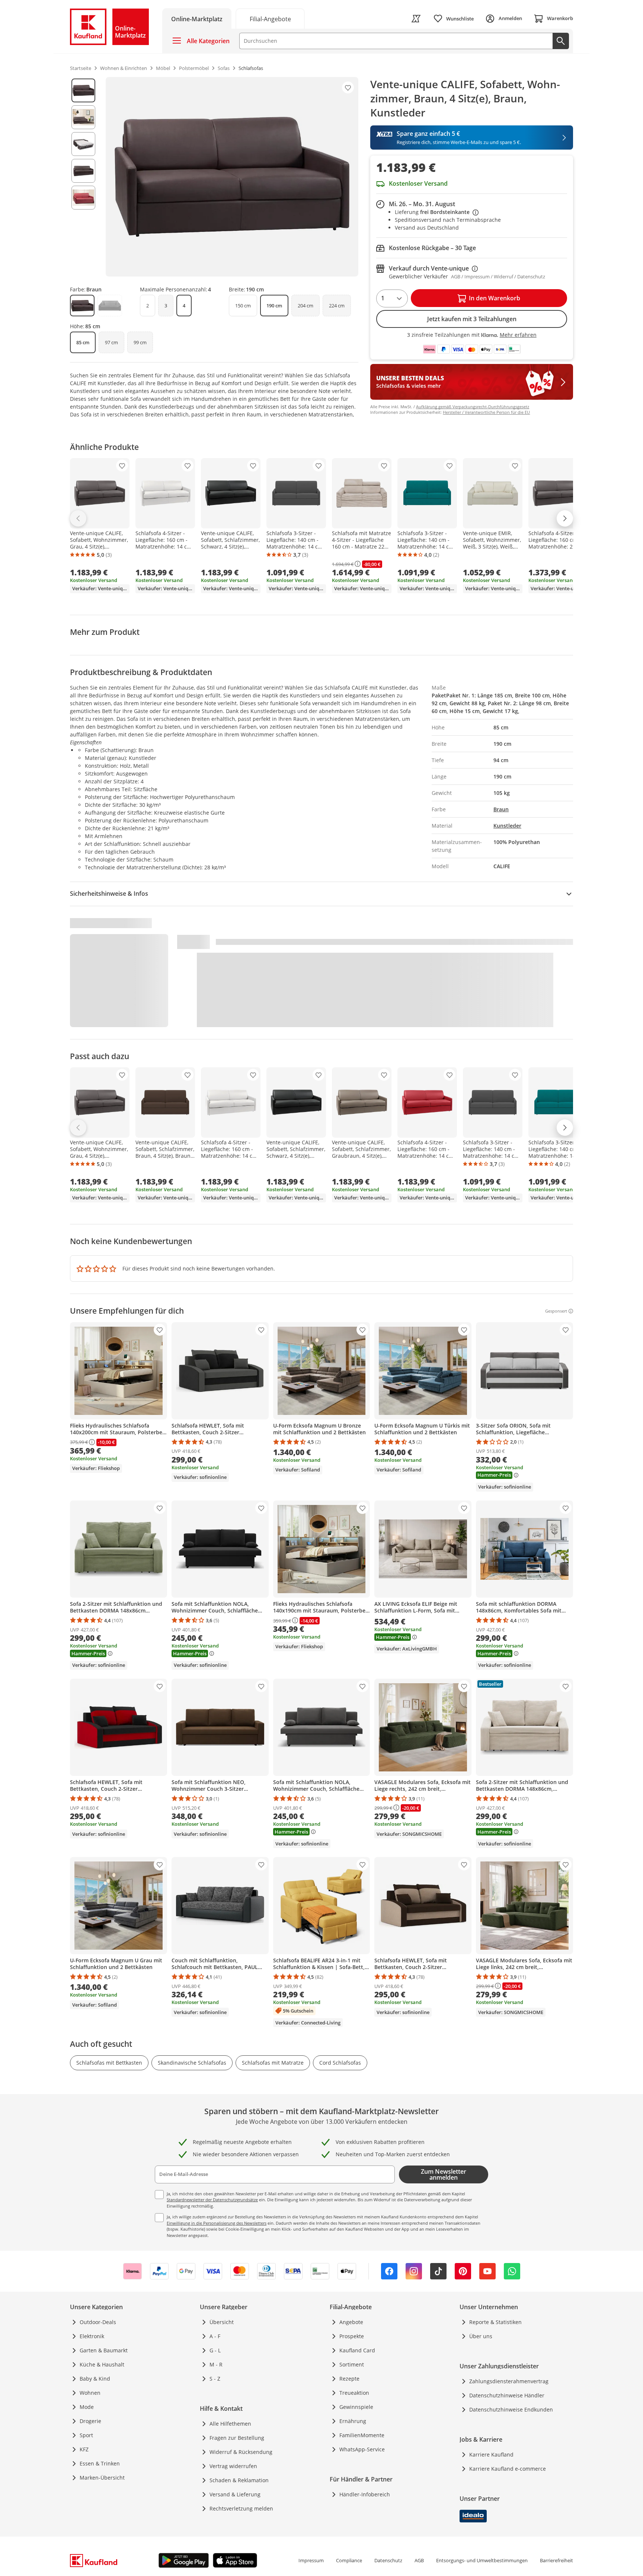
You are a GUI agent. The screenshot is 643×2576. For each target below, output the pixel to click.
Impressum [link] (311, 2560)
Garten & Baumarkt (104, 2350)
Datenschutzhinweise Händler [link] (507, 2395)
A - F (215, 2336)
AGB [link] (419, 2560)
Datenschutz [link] (388, 2560)
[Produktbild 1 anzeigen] (83, 90)
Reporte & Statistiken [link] (495, 2322)
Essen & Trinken (100, 2463)
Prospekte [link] (352, 2336)
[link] (270, 18)
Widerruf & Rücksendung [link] (241, 2452)
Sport (86, 2435)
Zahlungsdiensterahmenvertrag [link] (509, 2381)
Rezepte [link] (349, 2379)
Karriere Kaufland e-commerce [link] (508, 2469)
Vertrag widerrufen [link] (233, 2466)
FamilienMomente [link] (362, 2435)
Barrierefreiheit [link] (556, 2560)
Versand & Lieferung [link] (235, 2494)
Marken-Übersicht (102, 2478)
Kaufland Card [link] (357, 2350)
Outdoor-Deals (98, 2322)
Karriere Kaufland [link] (491, 2454)
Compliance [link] (349, 2560)
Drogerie (90, 2421)
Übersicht (222, 2322)
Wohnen (90, 2393)
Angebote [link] (351, 2322)
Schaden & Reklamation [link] (239, 2480)
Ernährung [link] (353, 2421)
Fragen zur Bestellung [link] (237, 2438)
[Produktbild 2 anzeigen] (83, 117)
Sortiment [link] (352, 2364)
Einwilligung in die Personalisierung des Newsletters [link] (217, 2223)
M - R (216, 2364)
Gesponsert (556, 1311)
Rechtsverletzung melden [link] (241, 2508)
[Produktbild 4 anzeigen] (83, 171)
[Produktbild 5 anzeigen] (83, 198)
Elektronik (92, 2336)
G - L (215, 2350)
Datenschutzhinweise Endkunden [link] (511, 2409)
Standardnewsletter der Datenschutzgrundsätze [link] (212, 2200)
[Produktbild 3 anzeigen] (83, 144)
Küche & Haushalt (102, 2364)
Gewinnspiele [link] (356, 2407)
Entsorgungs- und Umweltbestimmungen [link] (482, 2560)
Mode (87, 2407)
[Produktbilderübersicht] (83, 177)
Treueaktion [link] (354, 2393)
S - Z (215, 2379)
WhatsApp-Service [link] (362, 2449)
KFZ (84, 2449)
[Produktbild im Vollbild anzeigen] (232, 177)
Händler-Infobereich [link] (365, 2494)
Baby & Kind (95, 2379)
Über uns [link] (481, 2336)
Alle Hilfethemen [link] (230, 2424)
